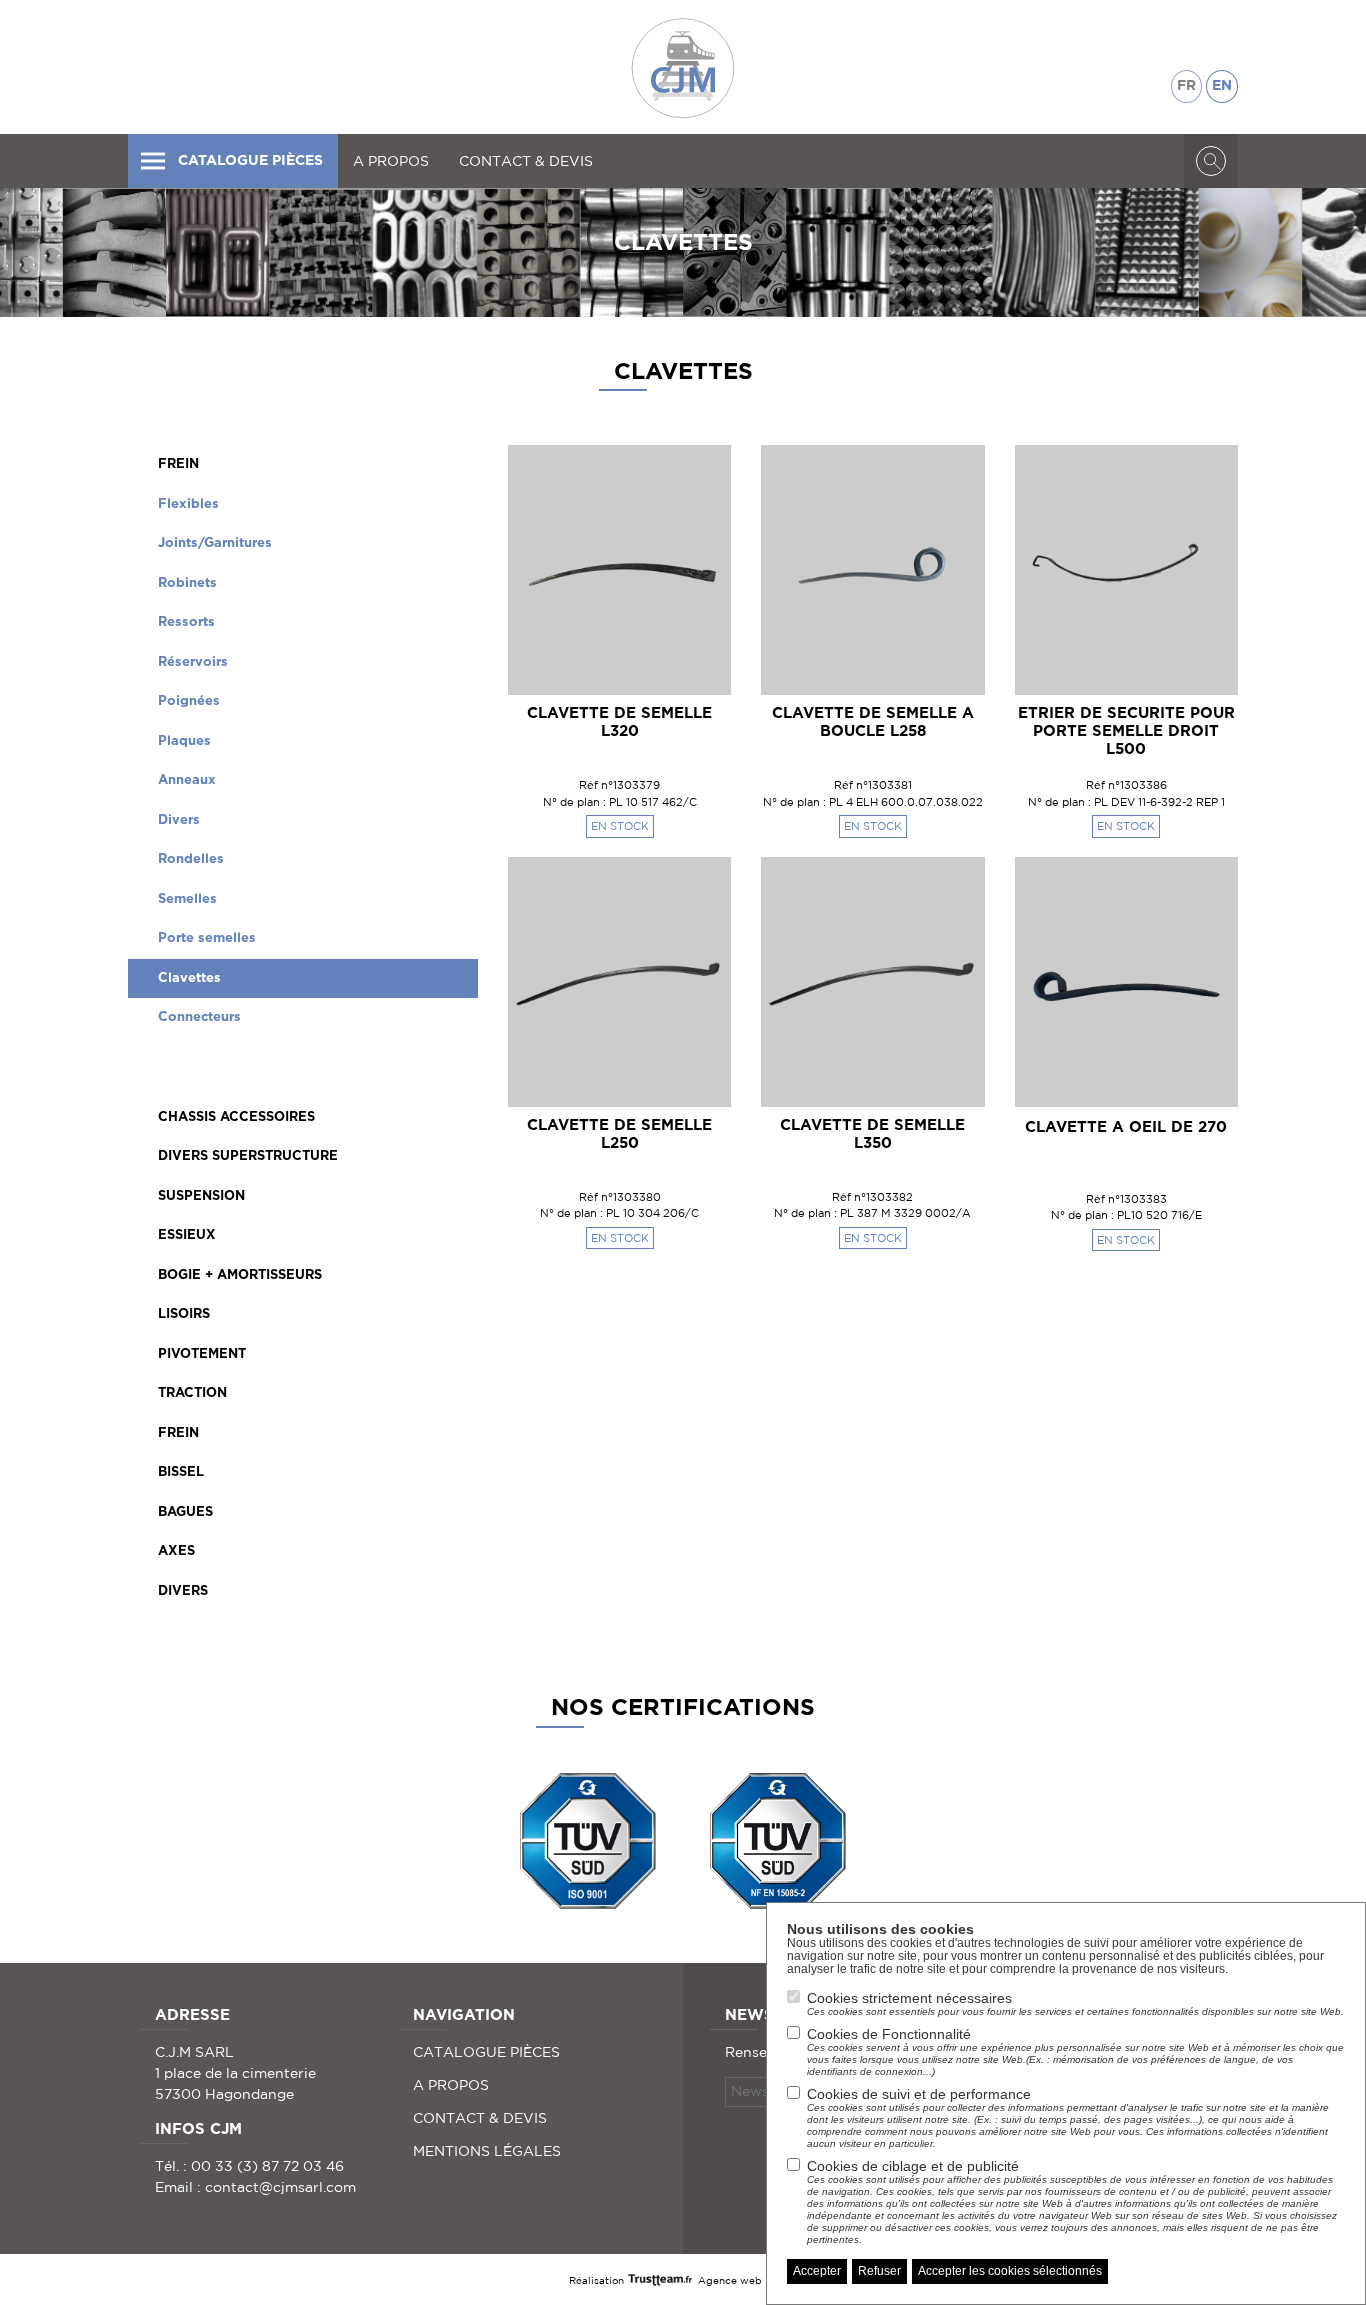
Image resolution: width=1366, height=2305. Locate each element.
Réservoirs (193, 662)
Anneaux (187, 780)
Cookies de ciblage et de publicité (1072, 2201)
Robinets (187, 583)
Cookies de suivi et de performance (1068, 2117)
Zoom (681, 475)
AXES (176, 1551)
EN (1222, 86)
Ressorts (186, 622)
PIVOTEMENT (202, 1354)
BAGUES (185, 1512)
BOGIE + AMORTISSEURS (240, 1275)
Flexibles (188, 504)
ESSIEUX (187, 1235)
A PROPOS (391, 161)
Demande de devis (620, 658)
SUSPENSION (201, 1196)
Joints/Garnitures (215, 543)
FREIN (178, 464)
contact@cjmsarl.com (280, 2187)
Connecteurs (199, 1017)
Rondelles (191, 859)
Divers (179, 820)
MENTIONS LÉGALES (487, 2151)
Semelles (187, 899)
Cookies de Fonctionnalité (1075, 2051)
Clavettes (189, 978)
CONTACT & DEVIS (526, 161)
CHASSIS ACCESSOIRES (236, 1117)
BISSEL (181, 1472)
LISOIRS (184, 1314)
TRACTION (192, 1393)
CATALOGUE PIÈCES (250, 161)
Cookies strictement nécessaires (1075, 2003)
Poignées (189, 701)
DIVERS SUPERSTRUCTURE (248, 1156)
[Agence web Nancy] (661, 2279)
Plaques (184, 741)
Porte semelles (207, 938)
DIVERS (183, 1591)
